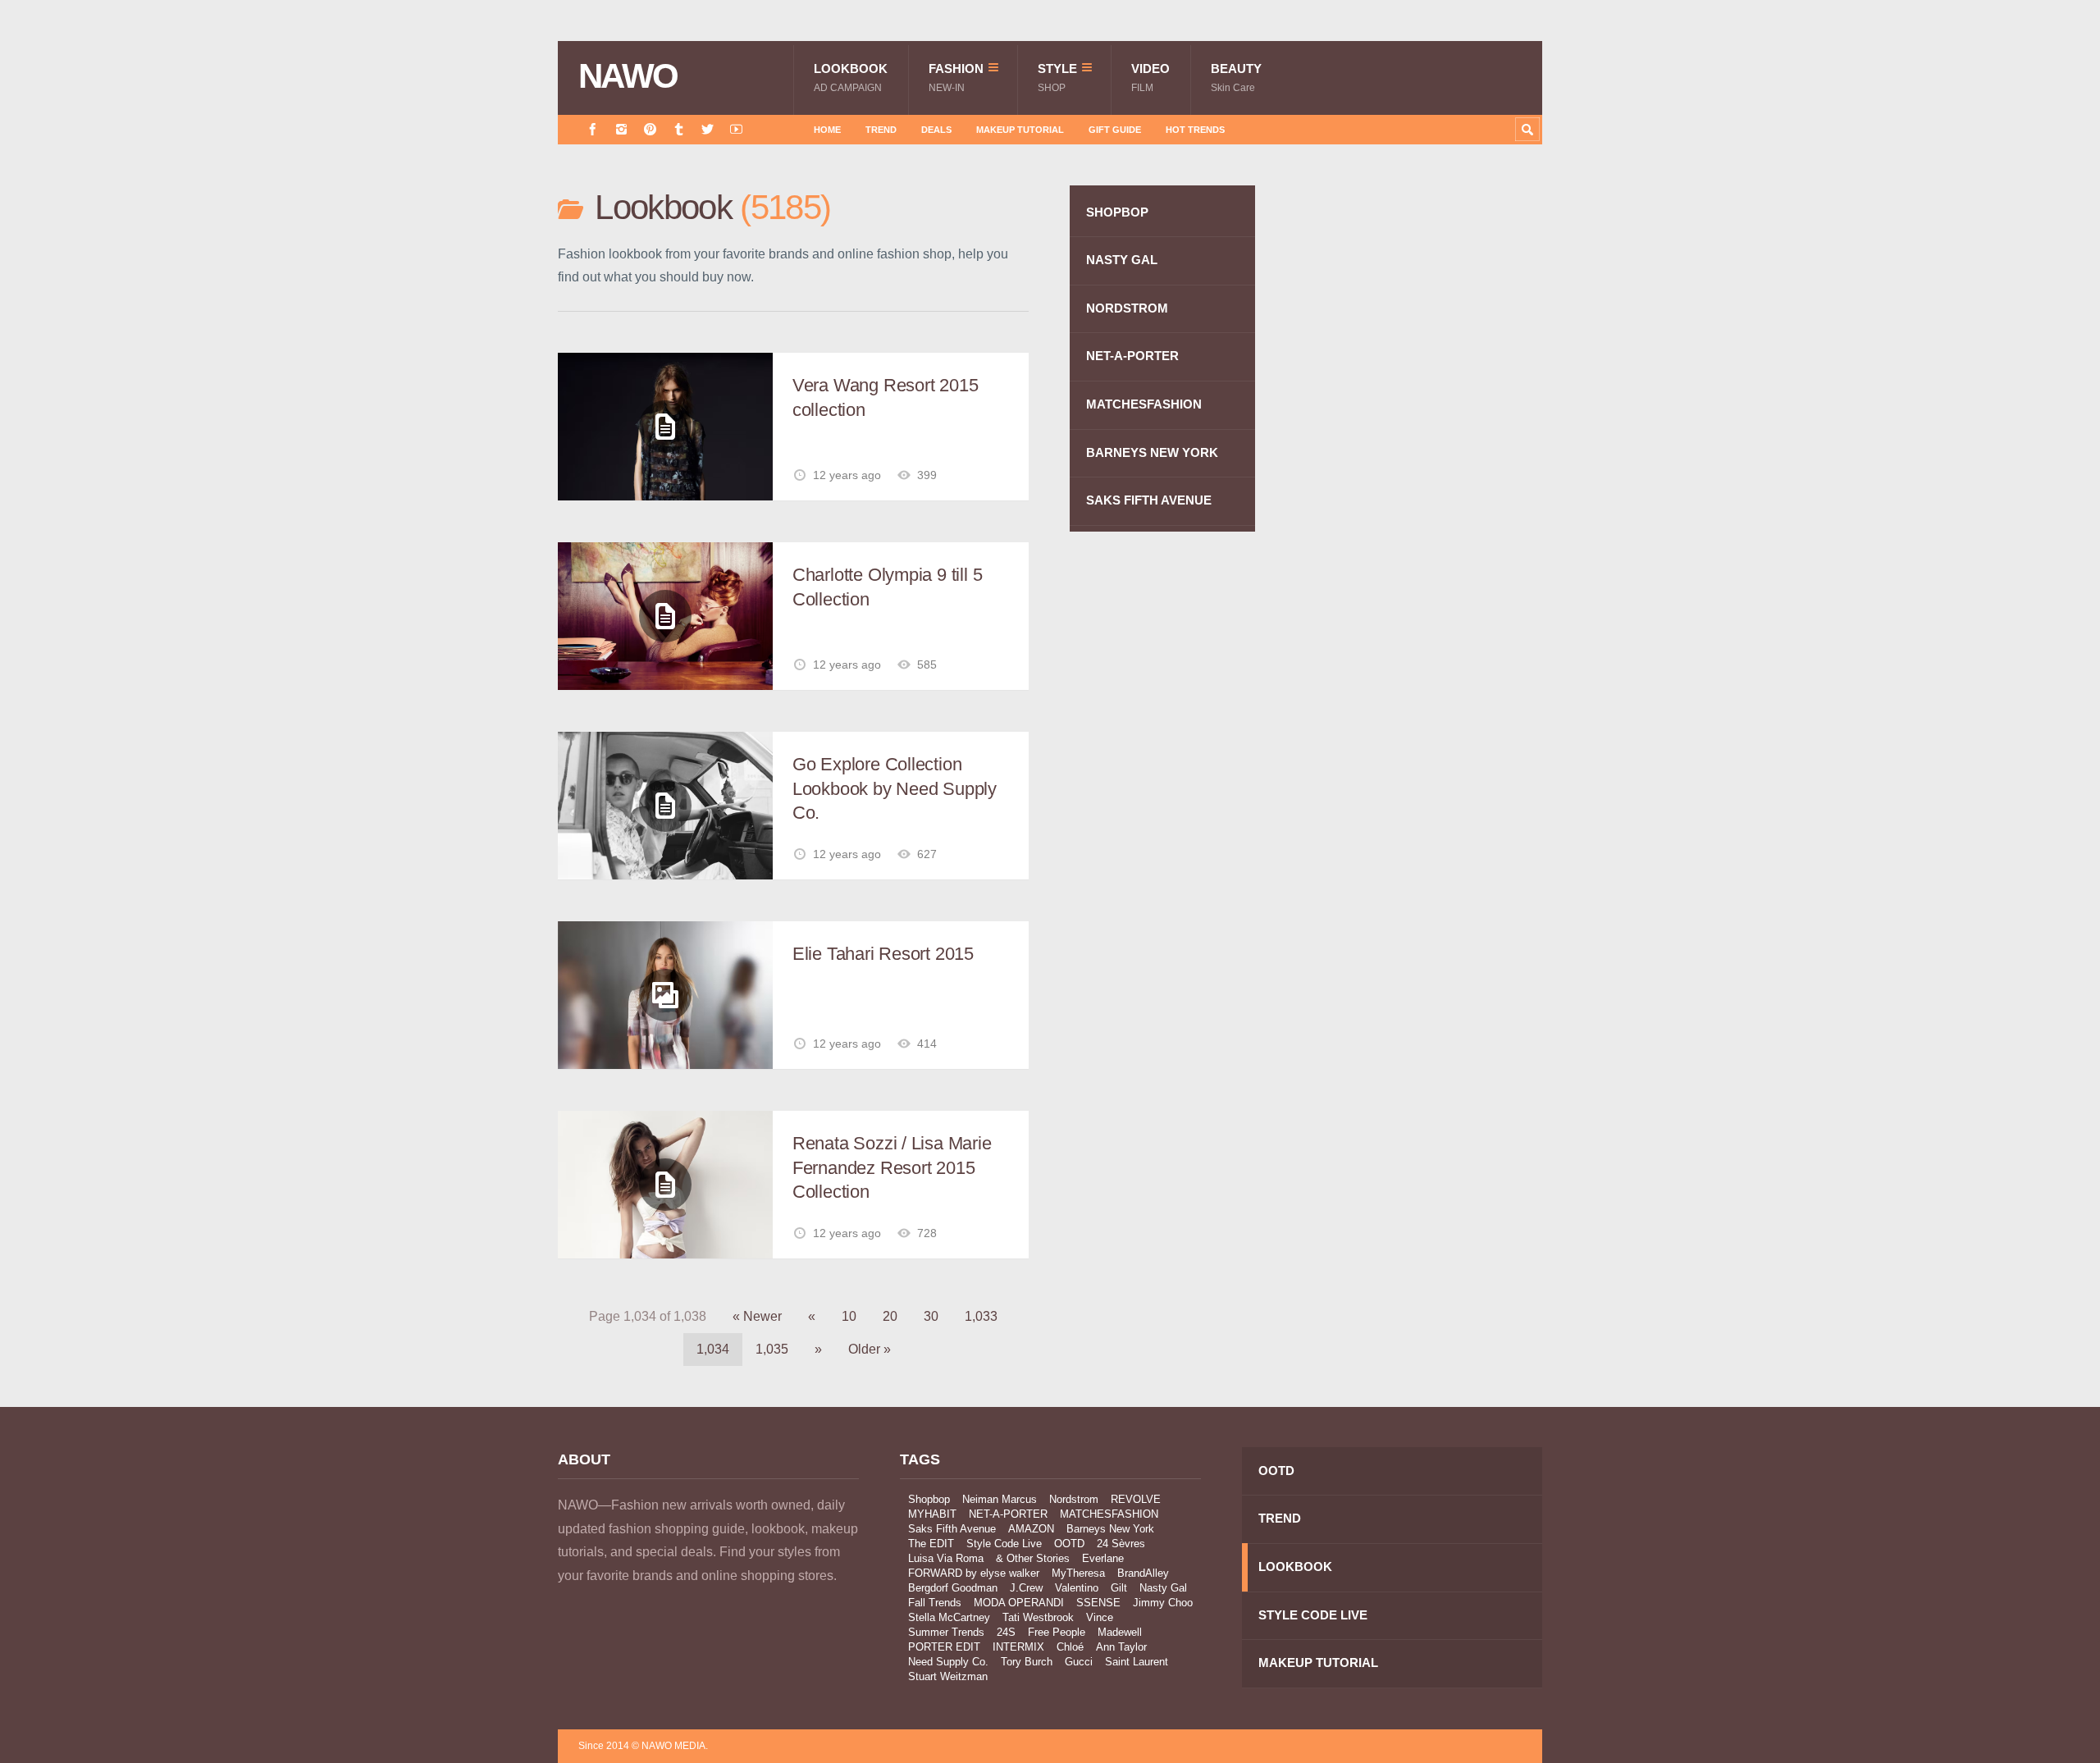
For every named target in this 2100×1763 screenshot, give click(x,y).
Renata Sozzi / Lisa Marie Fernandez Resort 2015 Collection (892, 1167)
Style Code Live (1004, 1544)
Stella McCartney (949, 1617)
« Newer (757, 1316)
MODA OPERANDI (1019, 1603)
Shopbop (929, 1499)
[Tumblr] (679, 129)
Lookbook (851, 78)
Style (1057, 78)
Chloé (1070, 1647)
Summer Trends (946, 1632)
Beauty (1236, 78)
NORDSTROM (1127, 308)
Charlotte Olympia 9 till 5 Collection (887, 587)
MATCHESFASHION (1144, 404)
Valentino (1077, 1588)
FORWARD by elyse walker (974, 1573)
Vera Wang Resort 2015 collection (885, 397)
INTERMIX (1018, 1647)
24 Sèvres (1121, 1544)
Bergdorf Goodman (953, 1588)
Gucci (1079, 1662)
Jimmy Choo (1163, 1603)
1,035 (772, 1349)
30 (931, 1316)
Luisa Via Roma (946, 1558)
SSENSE (1098, 1603)
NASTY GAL (1122, 260)
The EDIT (931, 1544)
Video (1150, 78)
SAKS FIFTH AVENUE (1149, 500)
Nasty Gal (1163, 1588)
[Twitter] (708, 129)
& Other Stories (1033, 1558)
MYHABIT (932, 1514)
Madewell (1120, 1632)
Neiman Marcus (1000, 1499)
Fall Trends (935, 1603)
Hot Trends (1195, 130)
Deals (936, 130)
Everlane (1103, 1558)
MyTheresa (1078, 1573)
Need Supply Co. (948, 1662)
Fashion (956, 78)
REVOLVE (1136, 1499)
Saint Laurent (1137, 1662)
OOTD (1069, 1544)
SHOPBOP (1117, 212)
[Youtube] (736, 129)
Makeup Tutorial (1020, 130)
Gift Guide (1115, 130)
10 (849, 1316)
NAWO (628, 76)
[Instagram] (621, 129)
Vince (1100, 1617)
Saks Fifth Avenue (952, 1529)
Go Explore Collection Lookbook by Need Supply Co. (895, 788)
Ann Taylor (1121, 1647)
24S (1006, 1632)
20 (890, 1316)
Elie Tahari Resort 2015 (883, 954)
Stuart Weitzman (948, 1676)
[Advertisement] (1419, 478)
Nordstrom (1074, 1499)
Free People (1057, 1632)
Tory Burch (1027, 1662)
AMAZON (1031, 1529)
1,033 (981, 1316)
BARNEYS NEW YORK (1152, 452)
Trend (881, 130)
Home (827, 130)
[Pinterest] (650, 129)
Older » (870, 1349)
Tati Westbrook (1038, 1617)
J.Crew (1026, 1588)
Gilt (1119, 1588)
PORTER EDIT (944, 1647)
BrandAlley (1143, 1573)
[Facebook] (593, 129)
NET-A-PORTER (1132, 356)
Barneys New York (1110, 1529)
